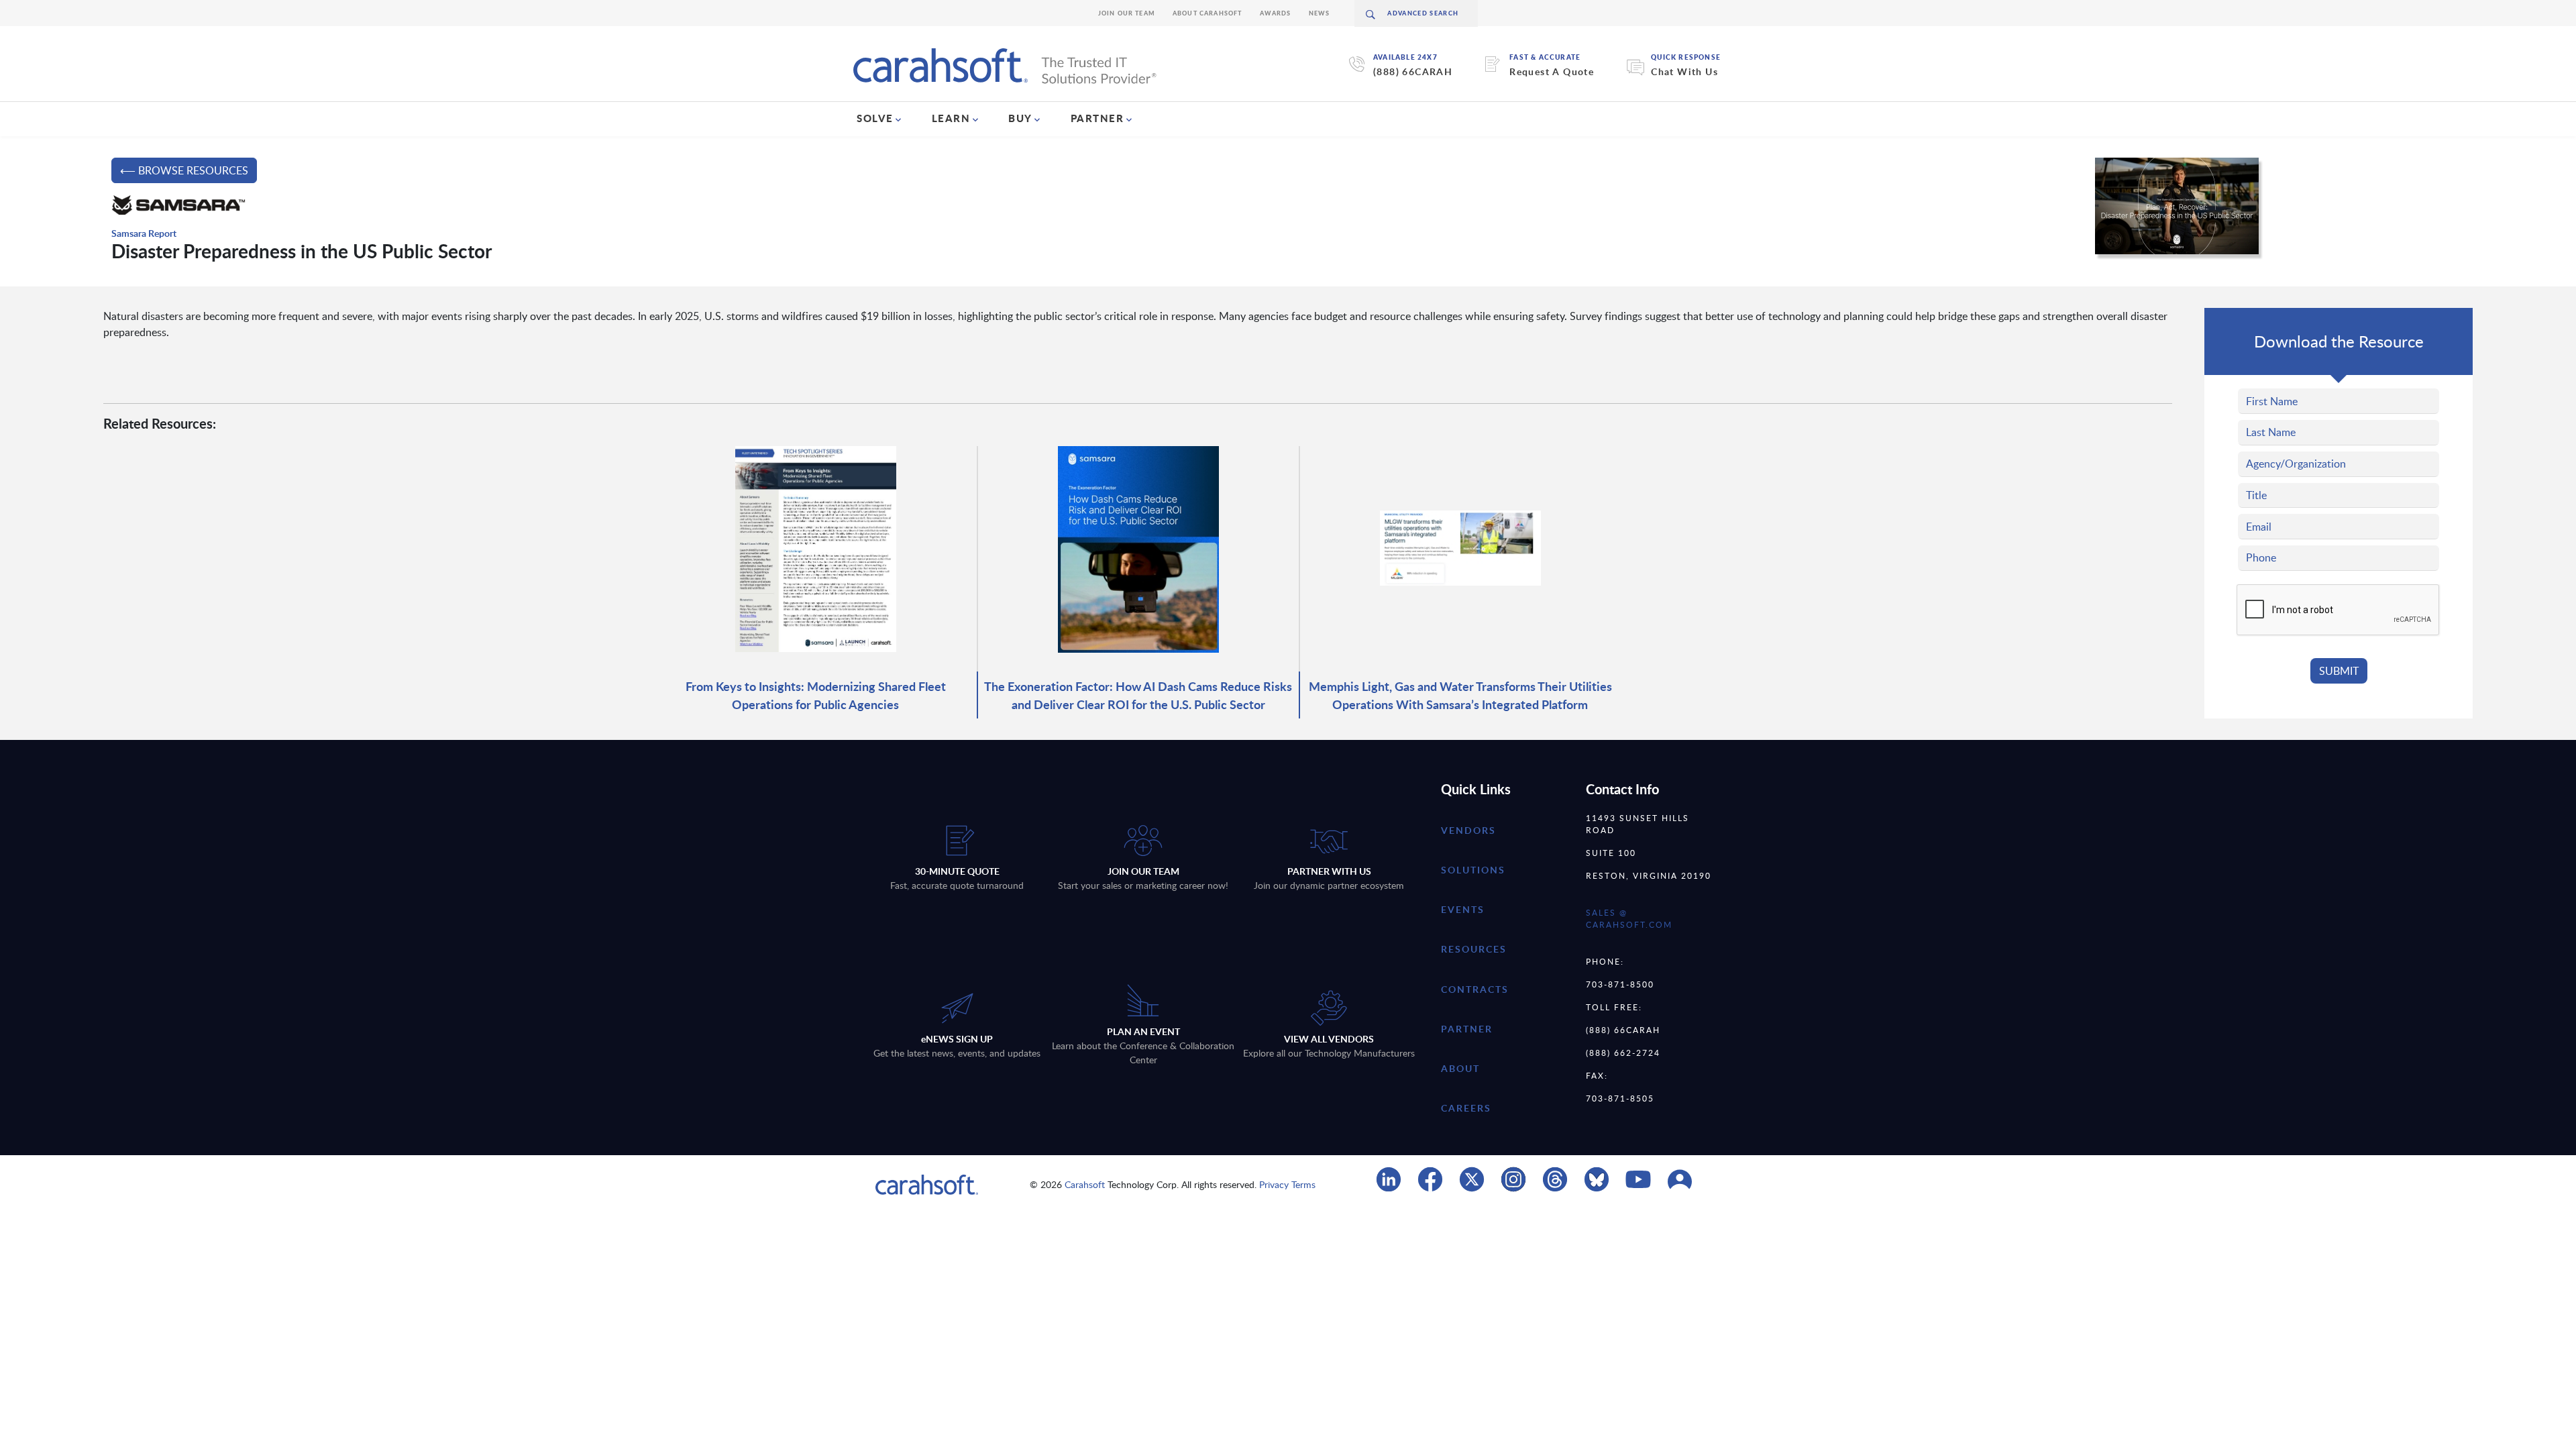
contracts (1475, 989)
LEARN (951, 118)
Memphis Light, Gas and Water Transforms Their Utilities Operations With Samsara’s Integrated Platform (1460, 695)
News (1320, 13)
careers (1466, 1108)
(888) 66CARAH (1413, 71)
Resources (1474, 949)
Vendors (1468, 830)
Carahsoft (1085, 1184)
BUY (1020, 118)
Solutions (1473, 870)
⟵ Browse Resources (184, 170)
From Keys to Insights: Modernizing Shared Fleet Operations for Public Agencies (816, 695)
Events (1463, 909)
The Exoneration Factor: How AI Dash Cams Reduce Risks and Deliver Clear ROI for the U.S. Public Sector (1138, 695)
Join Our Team (1127, 13)
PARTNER (1097, 118)
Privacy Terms (1287, 1184)
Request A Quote (1552, 71)
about (1460, 1068)
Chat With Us (1684, 71)
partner (1467, 1029)
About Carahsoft (1207, 13)
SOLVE (875, 118)
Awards (1276, 13)
